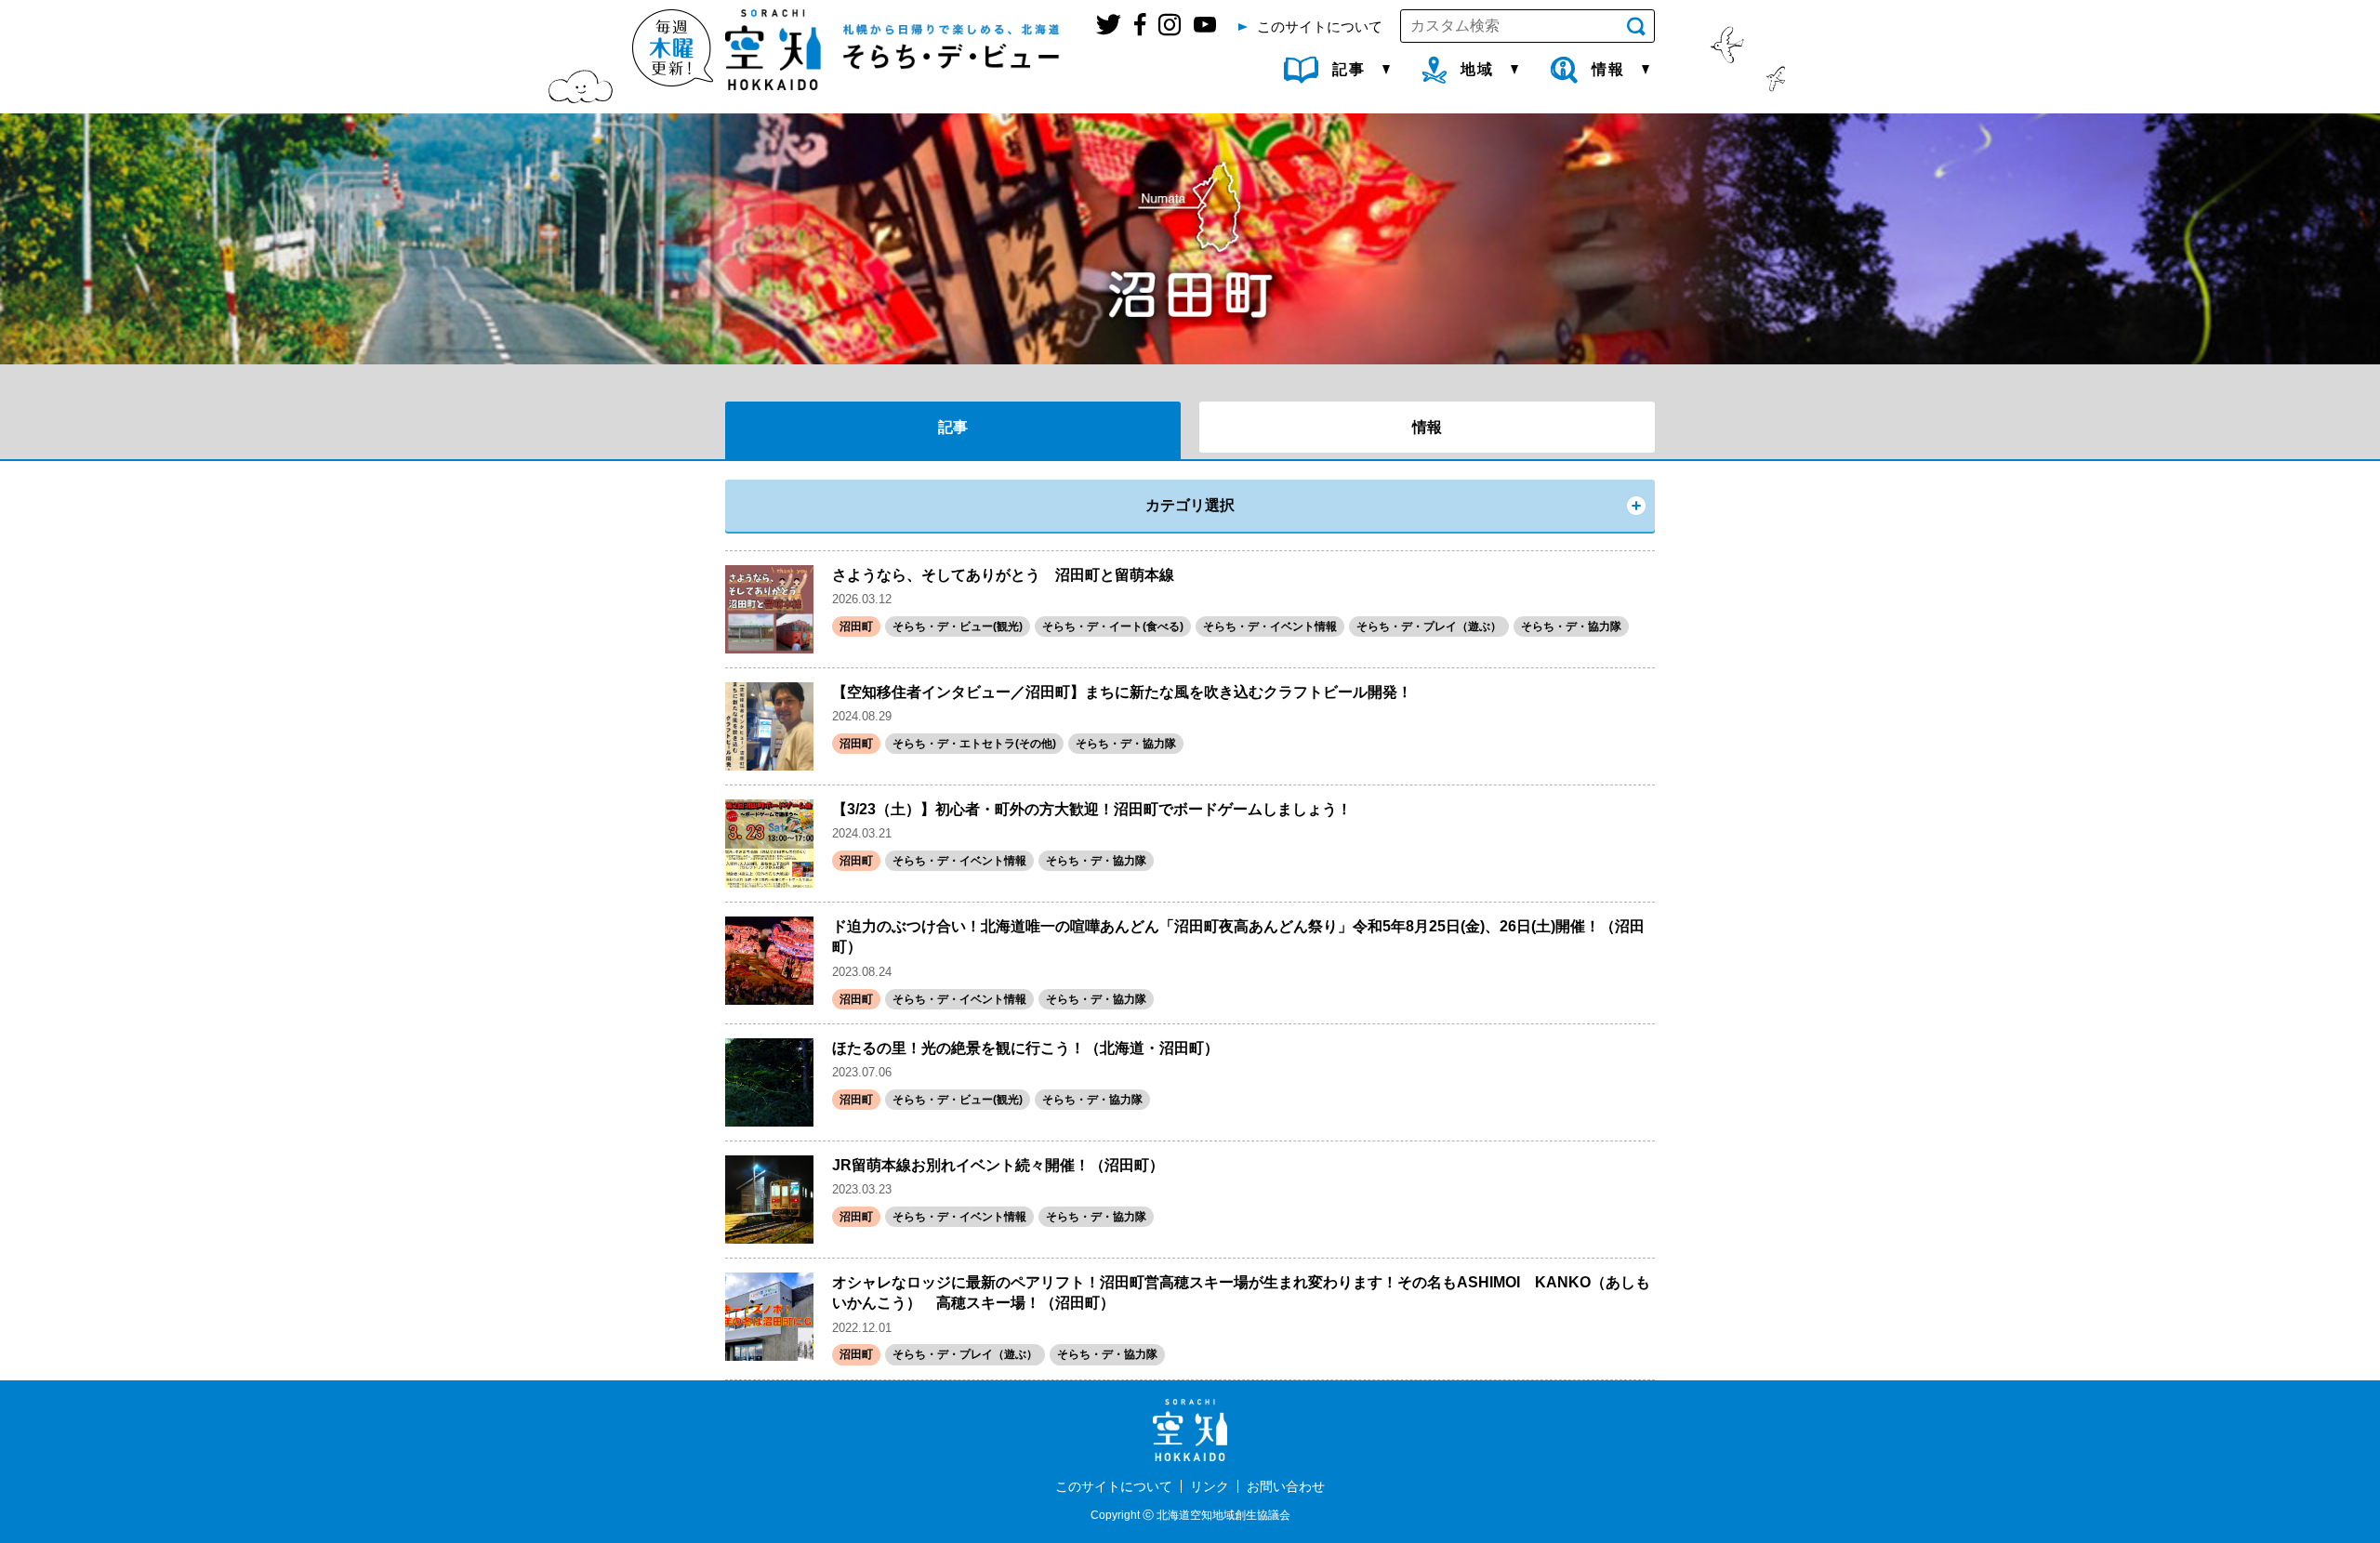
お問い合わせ (1286, 1486)
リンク (1210, 1486)
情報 (1427, 427)
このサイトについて (1114, 1486)
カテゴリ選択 (1190, 505)
